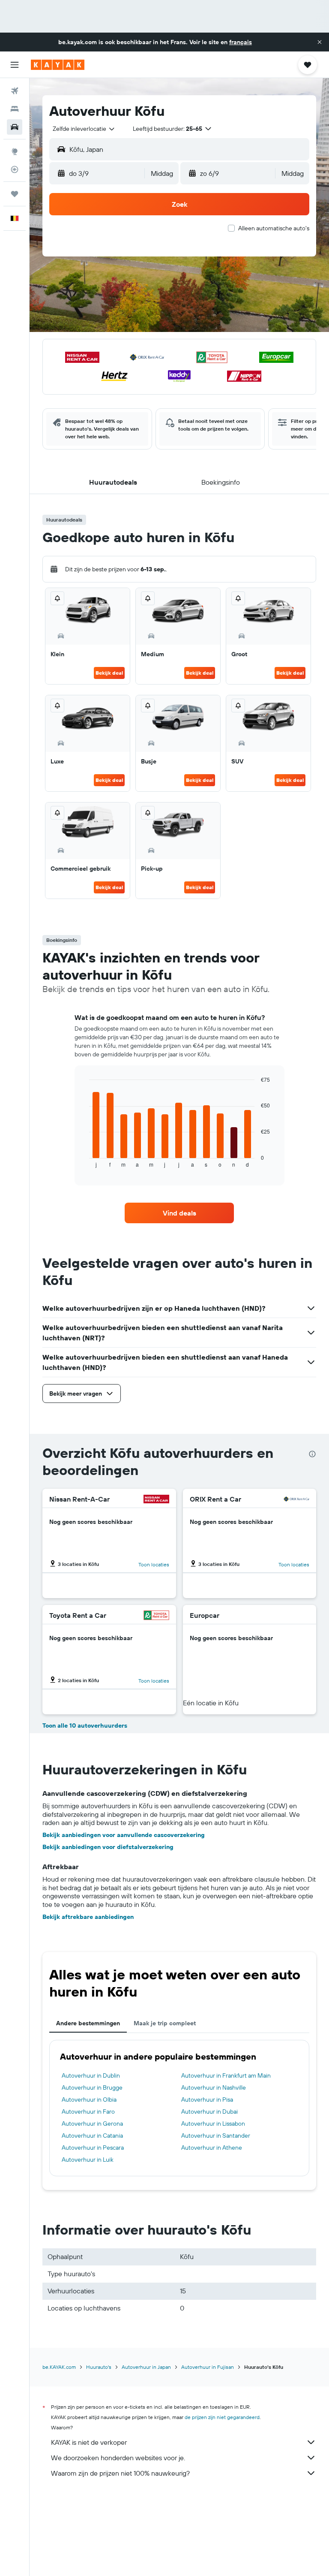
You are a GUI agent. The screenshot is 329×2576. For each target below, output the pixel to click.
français (241, 42)
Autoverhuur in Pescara (93, 2148)
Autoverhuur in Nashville (214, 2087)
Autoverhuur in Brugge (92, 2087)
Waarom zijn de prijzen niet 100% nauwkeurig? (120, 2473)
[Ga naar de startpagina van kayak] (58, 65)
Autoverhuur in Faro (88, 2111)
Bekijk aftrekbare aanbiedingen (88, 1917)
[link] (179, 1213)
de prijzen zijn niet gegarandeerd (222, 2417)
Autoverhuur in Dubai (209, 2111)
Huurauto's (99, 2367)
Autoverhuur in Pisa (207, 2099)
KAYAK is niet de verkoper (89, 2442)
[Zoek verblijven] (15, 109)
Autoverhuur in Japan (146, 2367)
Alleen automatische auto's (274, 228)
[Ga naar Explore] (15, 151)
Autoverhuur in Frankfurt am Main (226, 2075)
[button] (320, 42)
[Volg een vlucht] (15, 169)
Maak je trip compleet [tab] (165, 2023)
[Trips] (15, 194)
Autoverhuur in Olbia (89, 2099)
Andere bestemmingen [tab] (88, 2023)
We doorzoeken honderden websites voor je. (118, 2458)
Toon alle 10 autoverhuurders (85, 1725)
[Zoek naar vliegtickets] (15, 91)
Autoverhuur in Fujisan (208, 2367)
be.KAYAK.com (59, 2367)
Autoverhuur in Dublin (91, 2075)
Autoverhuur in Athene (212, 2148)
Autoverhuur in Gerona (92, 2124)
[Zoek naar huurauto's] (15, 127)
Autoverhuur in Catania (92, 2136)
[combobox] (84, 129)
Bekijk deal (109, 673)
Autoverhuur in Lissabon (213, 2124)
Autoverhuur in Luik (88, 2160)
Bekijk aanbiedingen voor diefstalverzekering (108, 1847)
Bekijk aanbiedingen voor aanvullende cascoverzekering (124, 1835)
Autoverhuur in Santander (216, 2136)
